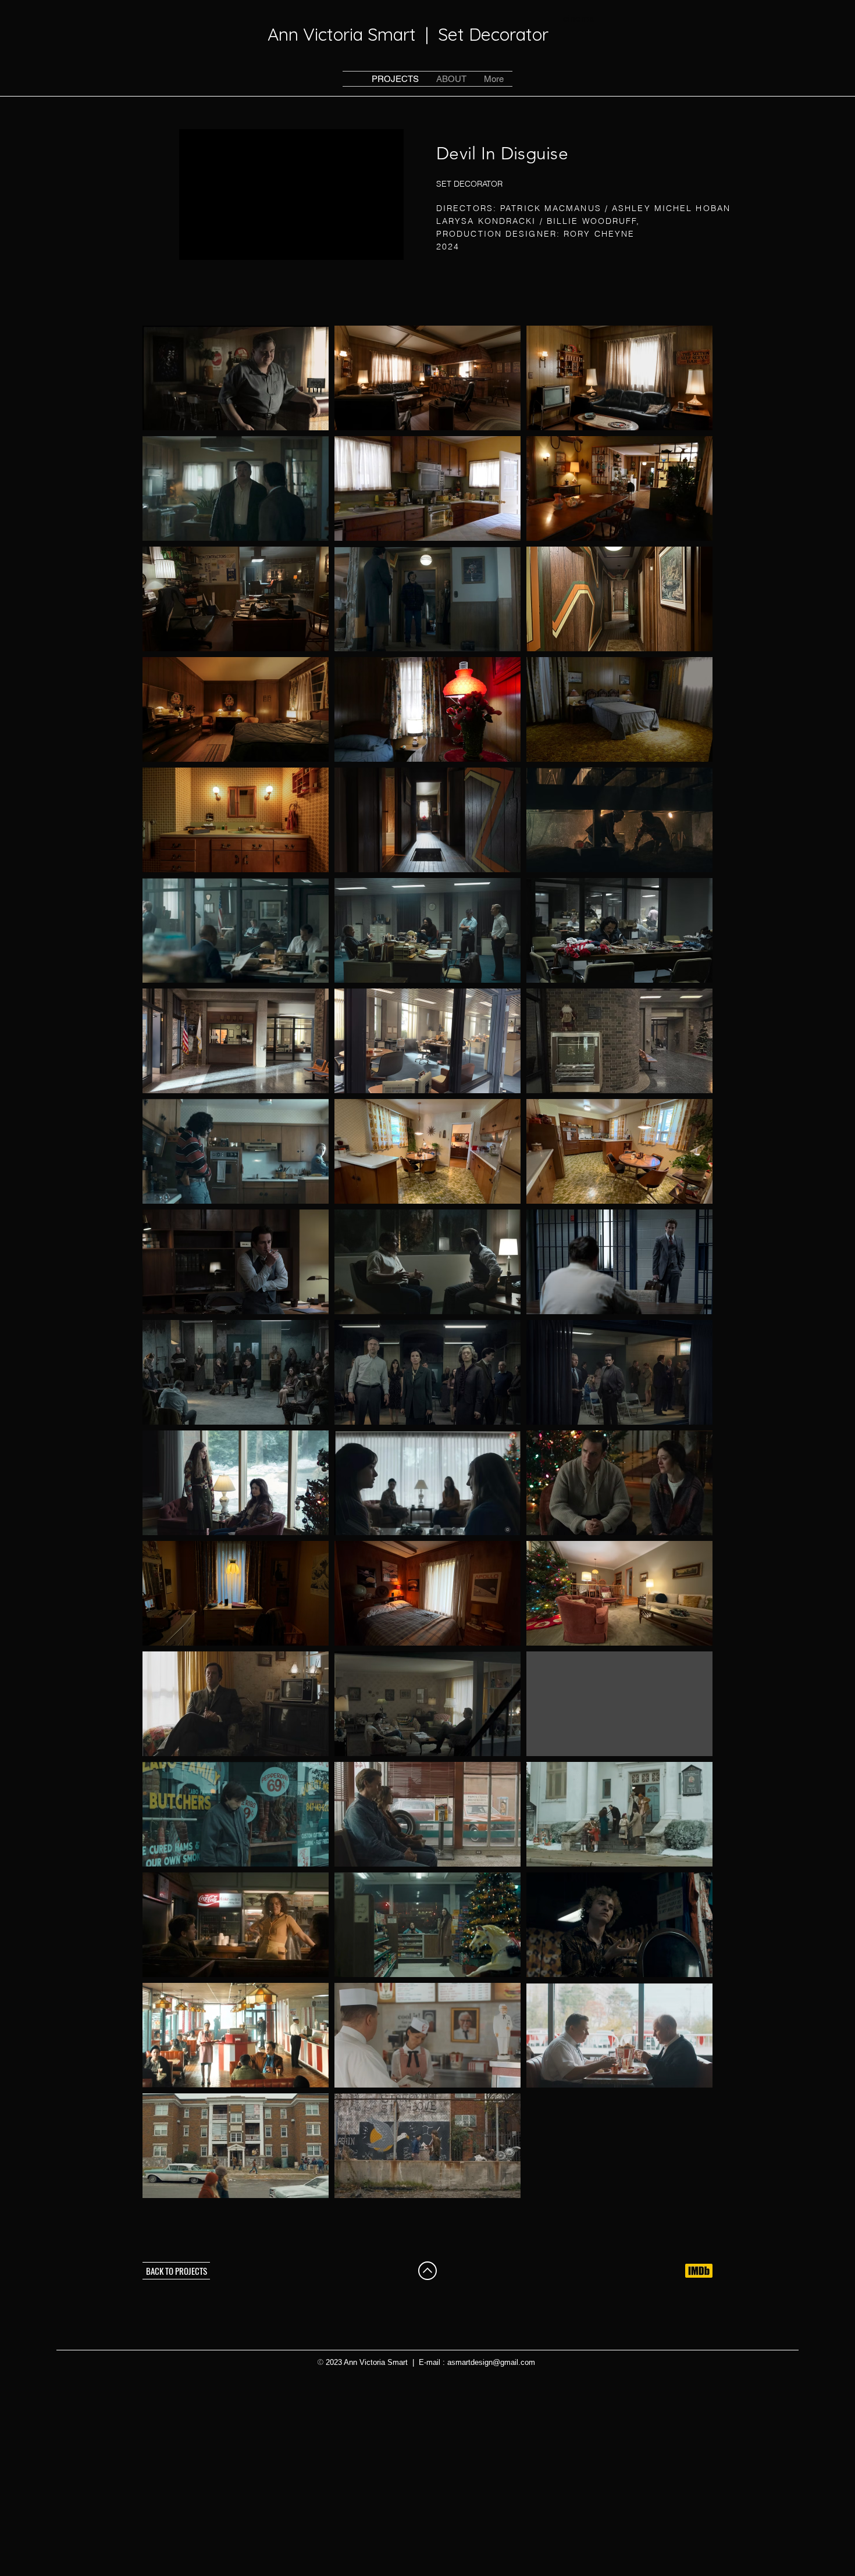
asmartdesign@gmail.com (491, 2362)
